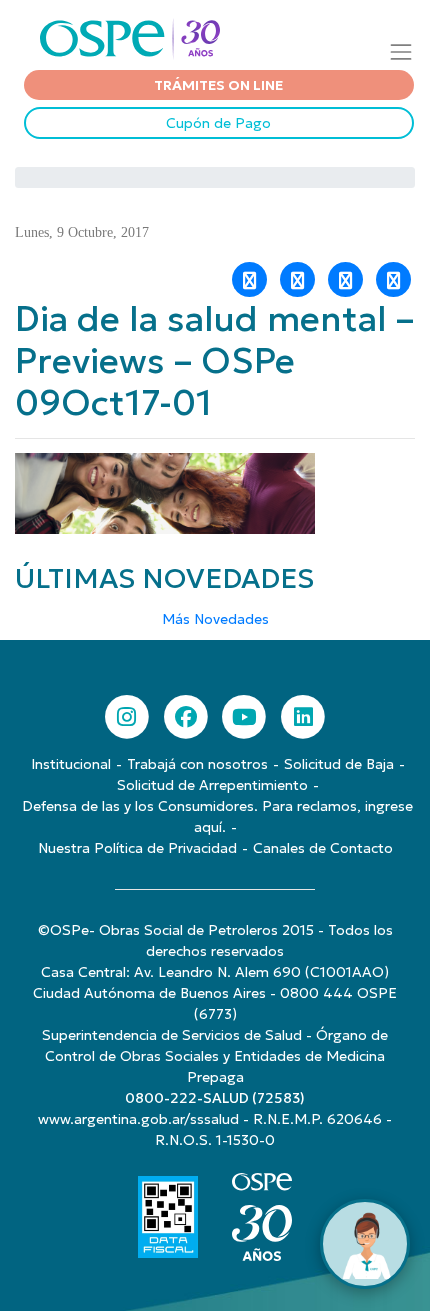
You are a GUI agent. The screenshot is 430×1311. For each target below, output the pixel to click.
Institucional (71, 764)
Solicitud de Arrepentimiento (212, 785)
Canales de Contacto (323, 848)
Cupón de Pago (218, 123)
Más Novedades (215, 619)
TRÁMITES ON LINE (218, 85)
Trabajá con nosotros (197, 764)
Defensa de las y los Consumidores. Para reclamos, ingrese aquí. (217, 816)
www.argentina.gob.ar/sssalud (138, 1119)
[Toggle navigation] (401, 51)
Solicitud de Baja (339, 764)
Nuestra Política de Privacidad (137, 848)
